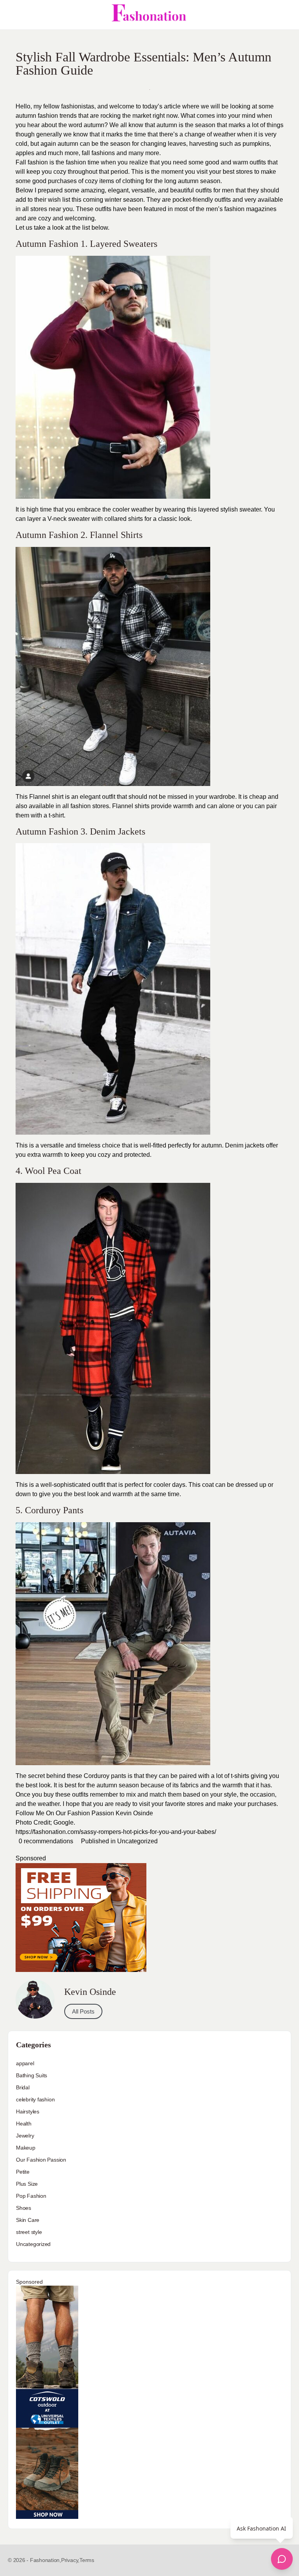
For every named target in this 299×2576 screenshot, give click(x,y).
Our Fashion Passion (41, 2160)
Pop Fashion (31, 2196)
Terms (87, 2560)
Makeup (26, 2148)
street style (29, 2232)
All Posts (83, 2011)
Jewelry (25, 2136)
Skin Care (28, 2220)
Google (63, 1822)
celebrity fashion (35, 2099)
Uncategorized (137, 1841)
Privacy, (70, 2560)
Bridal (23, 2087)
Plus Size (27, 2184)
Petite (23, 2172)
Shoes (24, 2208)
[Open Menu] (12, 15)
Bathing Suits (32, 2075)
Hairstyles (28, 2111)
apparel (25, 2063)
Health (24, 2124)
